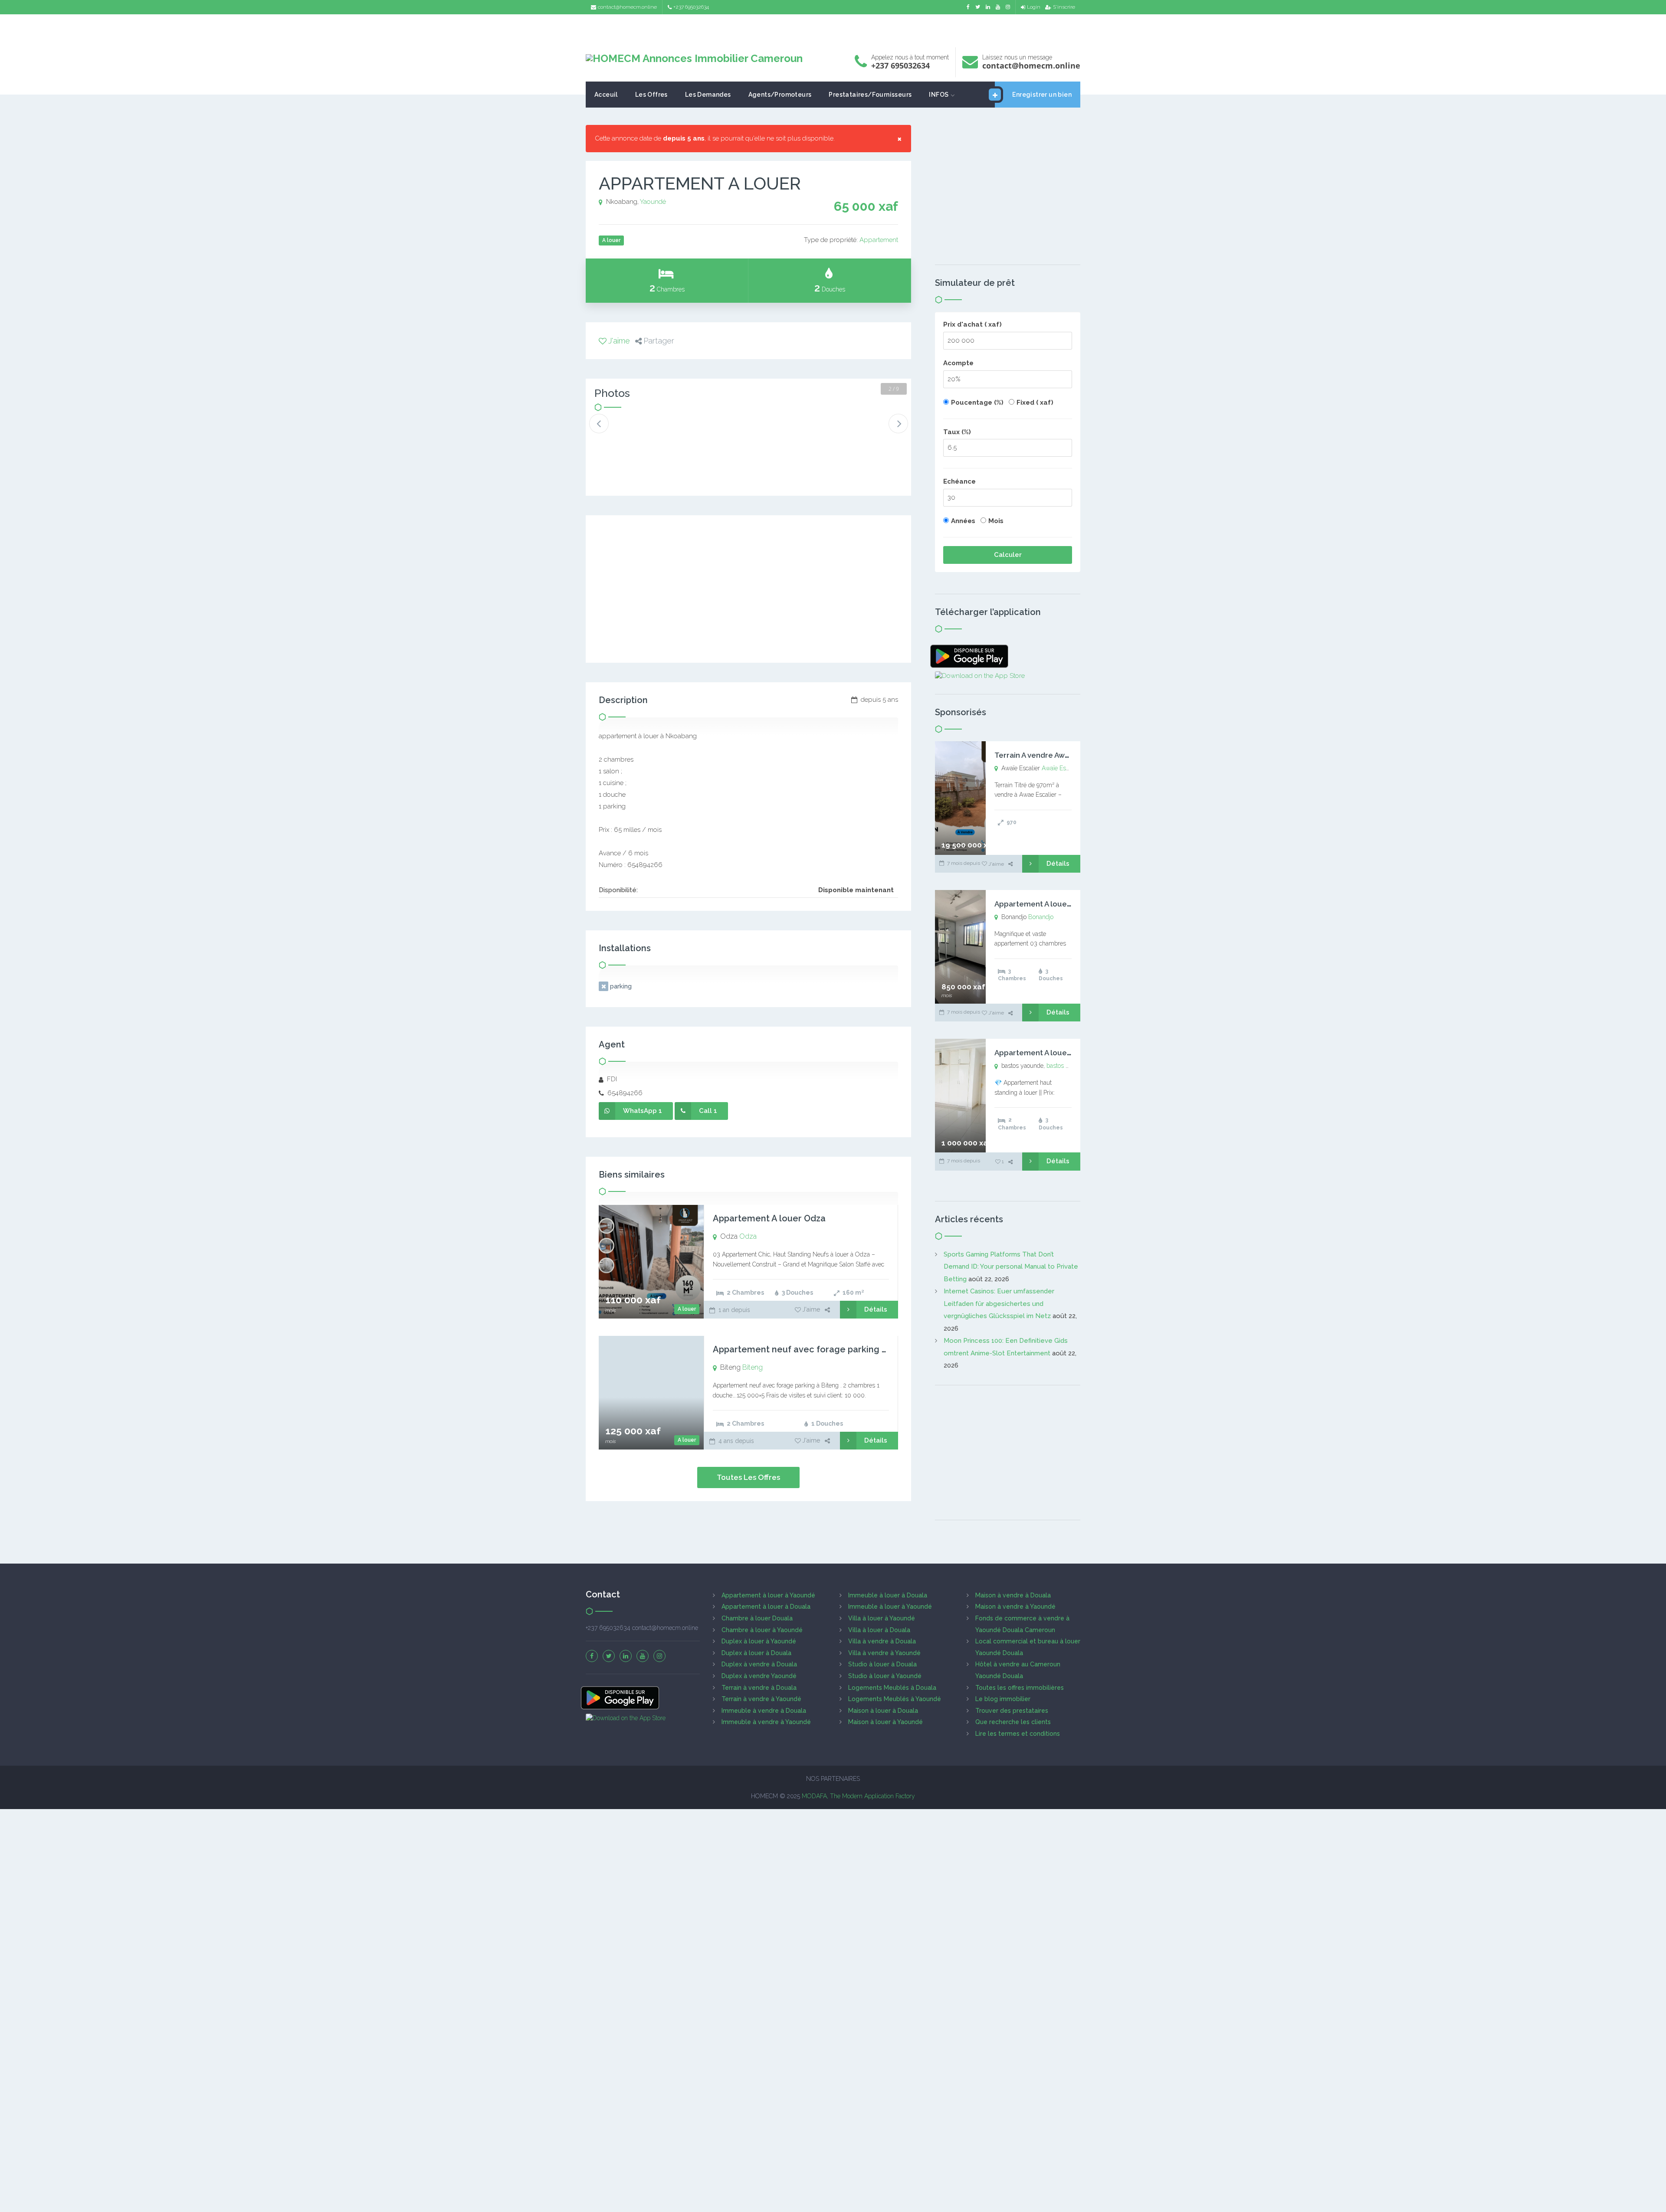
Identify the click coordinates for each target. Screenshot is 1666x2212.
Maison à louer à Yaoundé (885, 1722)
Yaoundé (653, 202)
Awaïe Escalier (1061, 768)
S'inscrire (1064, 7)
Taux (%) (957, 432)
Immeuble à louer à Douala (888, 1595)
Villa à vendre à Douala (882, 1641)
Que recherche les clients (1013, 1722)
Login (1034, 7)
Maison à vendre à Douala (1013, 1595)
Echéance (959, 481)
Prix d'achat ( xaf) (972, 324)
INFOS (939, 95)
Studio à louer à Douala (882, 1664)
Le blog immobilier (1003, 1699)
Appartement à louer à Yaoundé (768, 1595)
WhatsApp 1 (643, 1111)
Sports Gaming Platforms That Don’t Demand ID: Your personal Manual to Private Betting (1011, 1267)
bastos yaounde (1067, 1066)
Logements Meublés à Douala (892, 1688)
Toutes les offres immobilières (1020, 1688)
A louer (687, 1309)
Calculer (1008, 555)
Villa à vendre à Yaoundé (884, 1653)
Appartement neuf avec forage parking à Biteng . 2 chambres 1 (846, 1349)
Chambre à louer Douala (757, 1618)
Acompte (958, 363)
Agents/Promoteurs (780, 95)
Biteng (753, 1367)
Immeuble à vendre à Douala (764, 1711)
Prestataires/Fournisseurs (870, 95)
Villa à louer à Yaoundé (882, 1618)
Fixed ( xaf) (1035, 402)
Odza (748, 1236)
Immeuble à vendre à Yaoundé (766, 1722)
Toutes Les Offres (748, 1477)
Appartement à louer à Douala (766, 1607)
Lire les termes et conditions (1018, 1734)
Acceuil (606, 95)
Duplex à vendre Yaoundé (759, 1676)
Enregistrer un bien (1042, 95)
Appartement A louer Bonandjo (1050, 904)
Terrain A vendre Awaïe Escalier (1050, 755)
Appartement (879, 240)
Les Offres (651, 95)
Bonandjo (1041, 917)
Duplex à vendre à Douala (759, 1664)
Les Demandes (708, 95)
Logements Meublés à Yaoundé (895, 1699)
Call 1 (708, 1111)
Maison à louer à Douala (883, 1711)
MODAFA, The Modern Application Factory (858, 1796)
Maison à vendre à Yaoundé (1015, 1607)
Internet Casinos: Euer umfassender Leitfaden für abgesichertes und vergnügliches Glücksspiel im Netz (999, 1304)
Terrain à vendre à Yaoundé (761, 1699)
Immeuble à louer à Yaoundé (890, 1607)
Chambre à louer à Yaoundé (762, 1630)
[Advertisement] (833, 28)
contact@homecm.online (627, 7)
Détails (876, 1309)
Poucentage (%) (977, 402)
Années (963, 521)
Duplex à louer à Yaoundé (759, 1641)
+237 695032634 (691, 7)
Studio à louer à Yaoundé (885, 1676)
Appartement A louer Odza (769, 1218)
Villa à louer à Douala (879, 1630)
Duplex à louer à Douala (756, 1653)
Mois (996, 521)
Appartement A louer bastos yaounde (1062, 1053)
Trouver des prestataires (1012, 1711)
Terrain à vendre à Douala (759, 1688)
